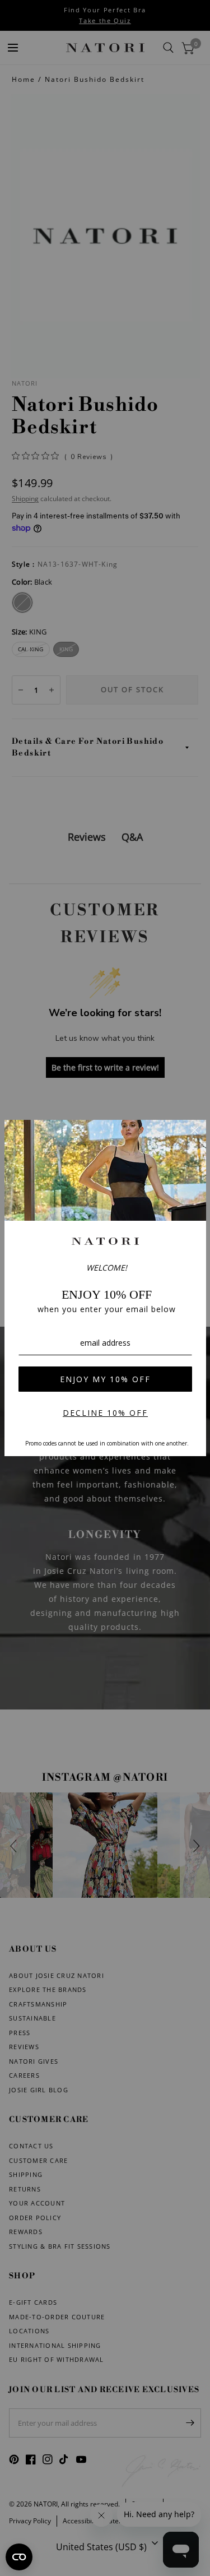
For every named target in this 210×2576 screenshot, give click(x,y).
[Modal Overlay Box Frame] (105, 1288)
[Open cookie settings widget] (19, 2557)
